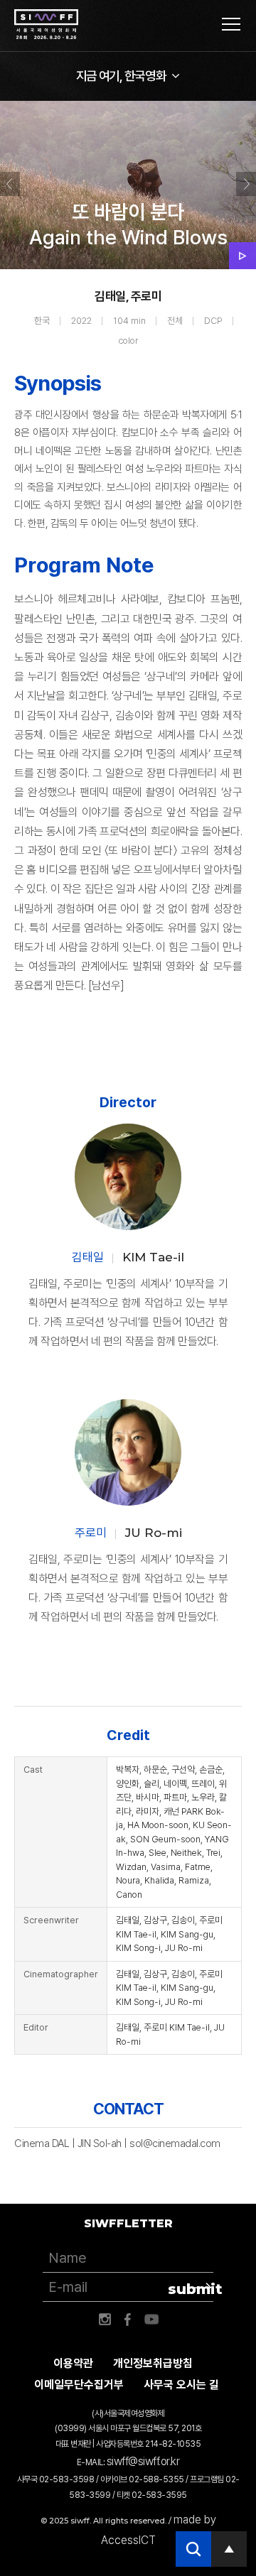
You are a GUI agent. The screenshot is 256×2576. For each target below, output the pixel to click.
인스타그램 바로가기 (105, 2320)
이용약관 (73, 2363)
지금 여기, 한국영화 (121, 76)
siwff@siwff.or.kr (143, 2461)
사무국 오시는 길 (181, 2385)
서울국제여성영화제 (46, 25)
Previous (10, 184)
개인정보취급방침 (153, 2363)
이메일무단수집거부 (79, 2385)
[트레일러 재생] (242, 256)
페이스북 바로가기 (128, 2320)
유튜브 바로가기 (151, 2320)
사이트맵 (231, 24)
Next (246, 184)
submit (191, 2289)
